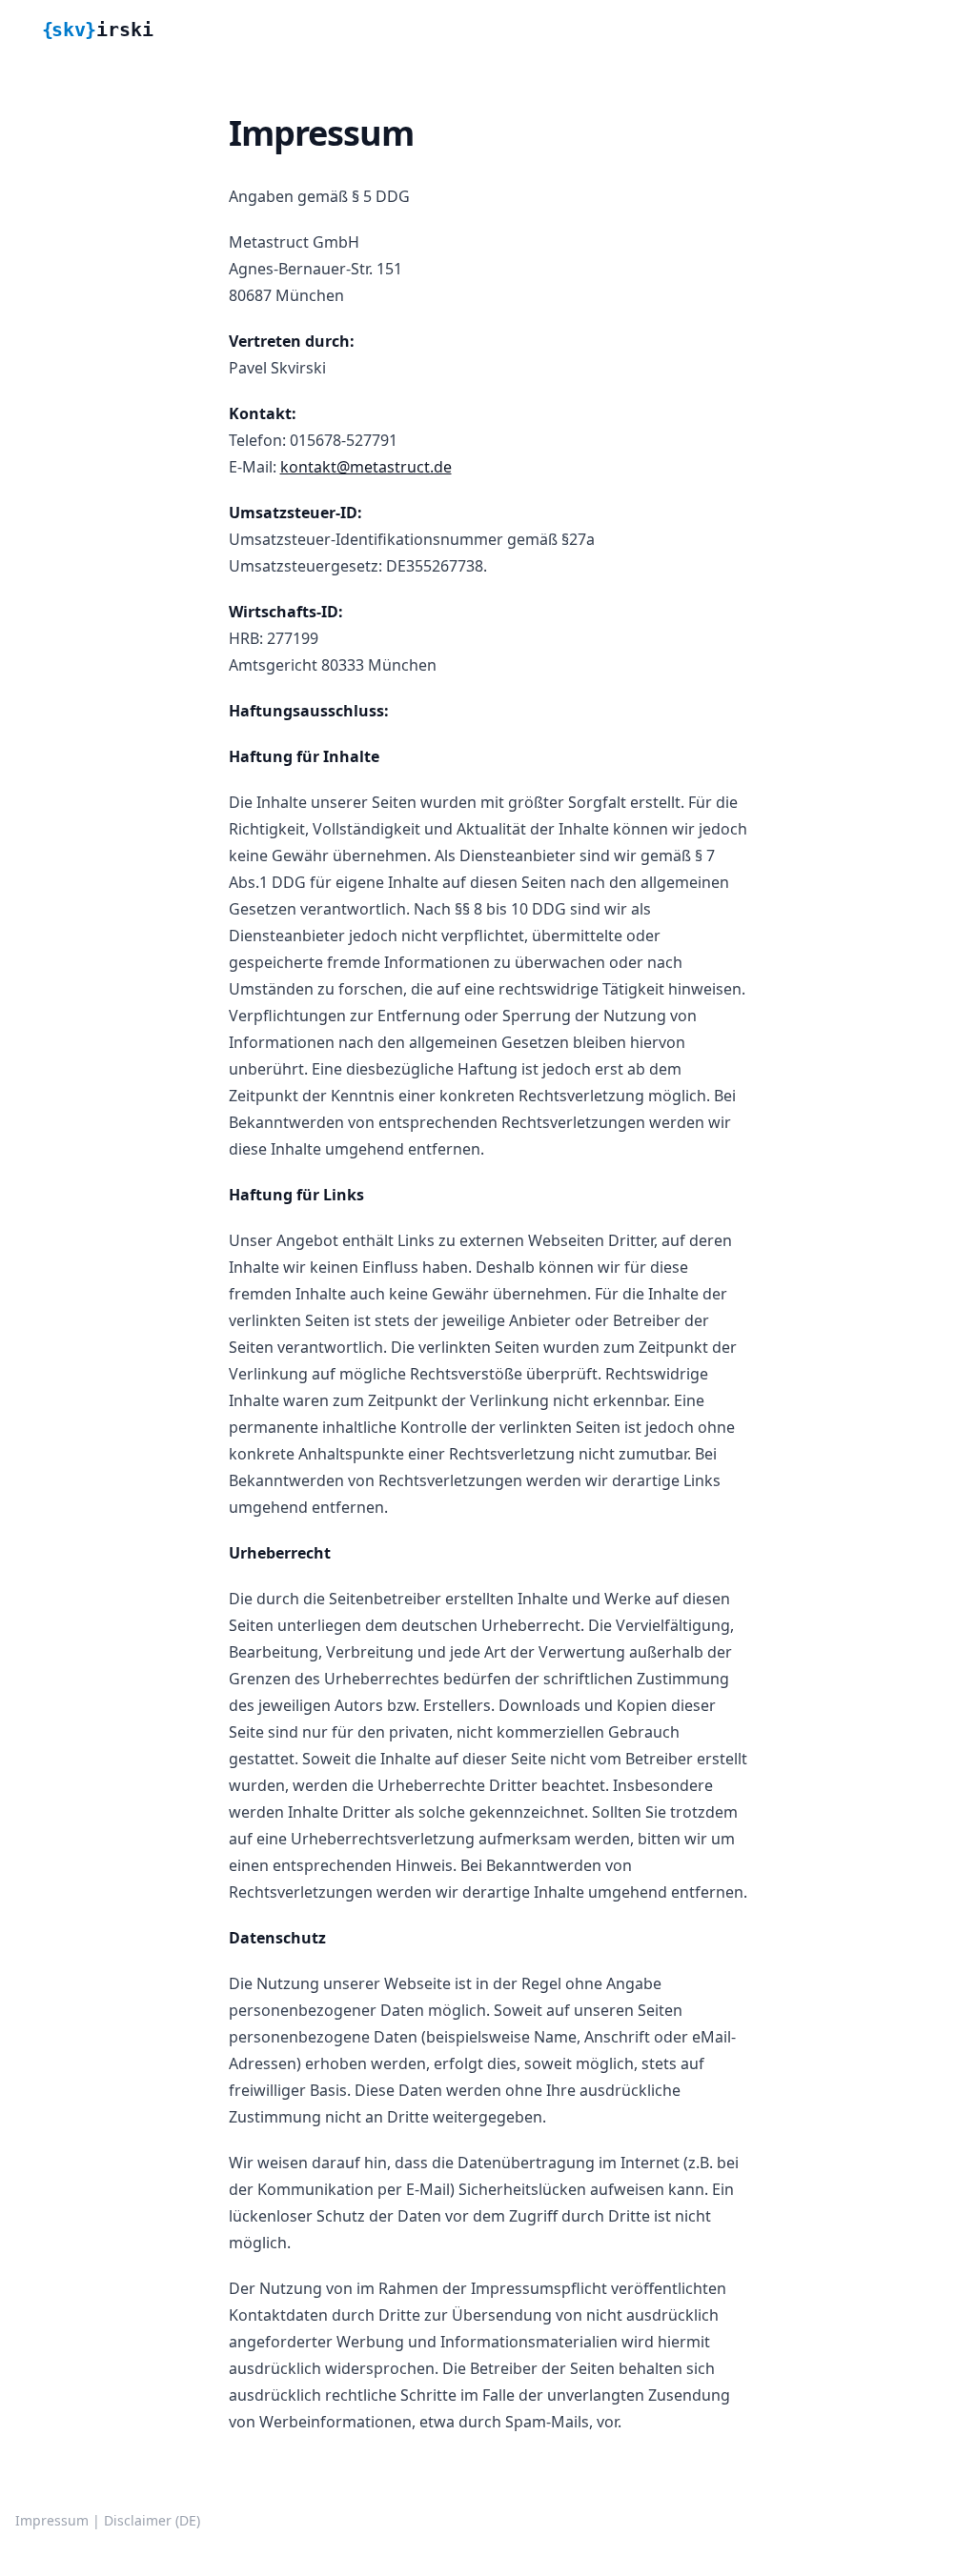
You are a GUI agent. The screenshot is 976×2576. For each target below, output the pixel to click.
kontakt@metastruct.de (366, 467)
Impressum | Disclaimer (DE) (108, 2520)
